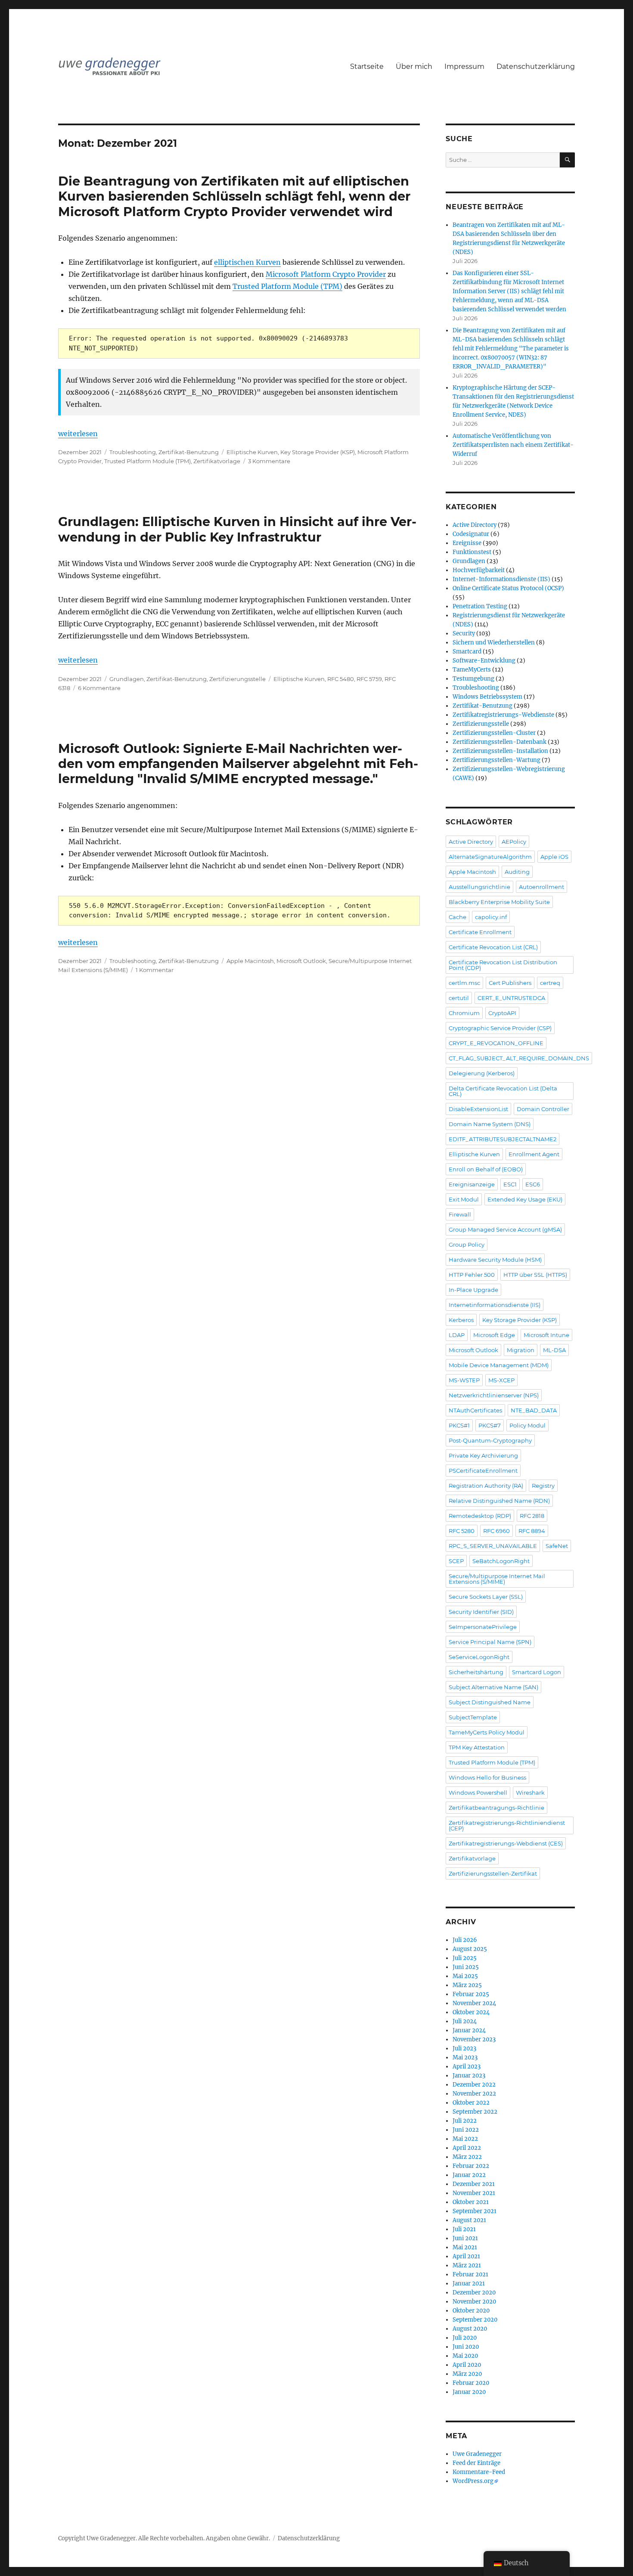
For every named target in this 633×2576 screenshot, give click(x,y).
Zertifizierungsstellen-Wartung (496, 760)
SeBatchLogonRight (501, 1561)
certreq (550, 983)
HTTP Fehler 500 (472, 1275)
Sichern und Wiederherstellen (494, 642)
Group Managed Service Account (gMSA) (505, 1229)
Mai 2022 (465, 2139)
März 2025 (467, 1985)
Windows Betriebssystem (487, 697)
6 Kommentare (99, 688)
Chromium (464, 1013)
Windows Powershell (478, 1793)
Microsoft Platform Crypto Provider (326, 274)
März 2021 (467, 2265)
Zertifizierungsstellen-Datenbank (500, 742)
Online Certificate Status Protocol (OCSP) (508, 588)
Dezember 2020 (474, 2293)
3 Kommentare (269, 461)
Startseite (367, 67)
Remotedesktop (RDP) (480, 1516)
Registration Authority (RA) (486, 1486)
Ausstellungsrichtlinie (479, 887)
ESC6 (533, 1184)
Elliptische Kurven (252, 452)
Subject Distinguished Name (490, 1702)
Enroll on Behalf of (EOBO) (486, 1169)
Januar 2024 (469, 2030)
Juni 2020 (466, 2347)
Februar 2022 (471, 2166)
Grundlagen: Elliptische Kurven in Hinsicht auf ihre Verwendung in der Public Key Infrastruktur (237, 529)
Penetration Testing (480, 606)
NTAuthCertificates (475, 1410)
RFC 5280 (462, 1531)
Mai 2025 (465, 1976)
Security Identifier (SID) (481, 1612)
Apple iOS (554, 857)
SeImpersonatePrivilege (483, 1627)
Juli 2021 (464, 2229)
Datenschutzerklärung (536, 67)
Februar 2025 (471, 1994)
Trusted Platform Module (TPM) (287, 286)
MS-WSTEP (464, 1380)
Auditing (517, 872)
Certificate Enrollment (480, 932)
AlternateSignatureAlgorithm (490, 857)
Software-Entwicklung (484, 661)
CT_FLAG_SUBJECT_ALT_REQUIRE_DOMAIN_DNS (519, 1058)
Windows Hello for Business (487, 1777)
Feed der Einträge (476, 2463)
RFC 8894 (532, 1531)
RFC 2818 (532, 1516)
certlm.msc (464, 983)
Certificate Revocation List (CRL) (493, 947)
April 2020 (467, 2365)
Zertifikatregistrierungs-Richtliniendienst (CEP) (507, 1825)
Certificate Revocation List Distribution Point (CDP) (503, 965)
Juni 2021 (465, 2238)
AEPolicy (514, 842)
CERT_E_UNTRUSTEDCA (511, 998)
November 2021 (474, 2193)
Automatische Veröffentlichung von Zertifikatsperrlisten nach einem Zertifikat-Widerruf (513, 445)
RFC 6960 (496, 1531)
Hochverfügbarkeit (479, 570)
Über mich (414, 67)
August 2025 (470, 1949)
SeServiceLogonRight (479, 1657)
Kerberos (461, 1320)
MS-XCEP (501, 1380)
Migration (521, 1350)
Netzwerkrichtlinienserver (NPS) (494, 1395)
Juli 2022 (465, 2121)
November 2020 (474, 2302)
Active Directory (475, 525)
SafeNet (557, 1546)
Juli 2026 (465, 1940)
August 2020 (470, 2329)
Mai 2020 (465, 2356)
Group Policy (467, 1245)
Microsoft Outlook (301, 961)
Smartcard (467, 652)
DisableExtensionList (478, 1109)
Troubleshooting (133, 452)
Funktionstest (472, 552)
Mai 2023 (465, 2057)
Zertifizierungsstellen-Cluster (494, 733)
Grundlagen (127, 679)
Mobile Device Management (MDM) (499, 1365)
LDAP (457, 1335)
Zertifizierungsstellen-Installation (500, 751)
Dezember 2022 (474, 2085)
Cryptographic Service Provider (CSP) (500, 1028)
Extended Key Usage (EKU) (525, 1199)
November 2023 (474, 2039)
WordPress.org (473, 2481)
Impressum (464, 67)
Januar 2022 (469, 2175)
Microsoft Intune (546, 1335)
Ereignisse (467, 543)
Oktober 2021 (471, 2202)
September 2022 (475, 2112)
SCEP (456, 1561)
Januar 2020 (469, 2392)
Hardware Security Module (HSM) (495, 1260)
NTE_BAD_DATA (534, 1410)
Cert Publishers (510, 983)
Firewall (460, 1214)
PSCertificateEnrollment (483, 1471)
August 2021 (469, 2220)
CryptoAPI (502, 1013)
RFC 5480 (341, 679)
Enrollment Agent (534, 1154)
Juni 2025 (466, 1967)
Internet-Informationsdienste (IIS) (501, 579)
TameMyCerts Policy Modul (487, 1732)
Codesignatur (471, 534)
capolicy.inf (491, 917)
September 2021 (475, 2211)
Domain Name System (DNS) (490, 1124)
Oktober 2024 (471, 2012)
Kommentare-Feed (479, 2472)
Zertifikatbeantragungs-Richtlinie (496, 1808)
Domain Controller (543, 1109)
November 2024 (474, 2003)
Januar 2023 (469, 2076)
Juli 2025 (465, 1958)
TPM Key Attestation (477, 1747)
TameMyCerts (472, 670)
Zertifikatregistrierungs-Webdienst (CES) (506, 1843)
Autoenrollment (541, 887)
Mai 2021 (465, 2247)
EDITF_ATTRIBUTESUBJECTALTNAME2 (503, 1139)
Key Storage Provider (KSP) (318, 452)
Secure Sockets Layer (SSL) (486, 1597)
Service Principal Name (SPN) (490, 1642)
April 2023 (467, 2067)
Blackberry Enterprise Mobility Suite (499, 902)
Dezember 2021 (474, 2184)
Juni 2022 (466, 2130)
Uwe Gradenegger (477, 2454)
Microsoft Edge (494, 1335)
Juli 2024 (465, 2021)
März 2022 (467, 2157)
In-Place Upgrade (473, 1290)
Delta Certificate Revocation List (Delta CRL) (503, 1091)
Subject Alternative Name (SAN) (493, 1687)
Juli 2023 (464, 2048)
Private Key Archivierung (483, 1455)
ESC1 (510, 1184)
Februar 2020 (471, 2383)
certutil (459, 998)
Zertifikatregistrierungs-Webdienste (503, 715)
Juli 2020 (465, 2338)
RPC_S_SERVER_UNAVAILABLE (493, 1546)
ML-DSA (554, 1350)
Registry (543, 1486)
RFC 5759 (369, 679)
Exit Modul (464, 1199)
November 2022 (474, 2094)
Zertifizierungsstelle (237, 679)
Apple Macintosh (250, 961)
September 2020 (475, 2320)
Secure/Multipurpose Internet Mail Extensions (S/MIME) (497, 1579)
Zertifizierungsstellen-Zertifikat (493, 1873)
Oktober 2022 (471, 2103)
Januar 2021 (469, 2283)
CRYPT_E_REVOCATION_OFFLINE (496, 1043)
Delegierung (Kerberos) (482, 1073)
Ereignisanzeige (472, 1184)
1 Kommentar (155, 970)
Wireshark (530, 1793)
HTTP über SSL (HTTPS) (535, 1275)
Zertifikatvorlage (217, 461)
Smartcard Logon (537, 1672)
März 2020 (467, 2374)
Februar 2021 (470, 2274)
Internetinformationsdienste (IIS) (495, 1305)
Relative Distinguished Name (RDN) (499, 1501)
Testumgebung (473, 679)
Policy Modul (527, 1425)
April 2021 (466, 2256)
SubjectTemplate (473, 1717)
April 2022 (467, 2148)
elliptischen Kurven (247, 262)
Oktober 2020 (471, 2311)
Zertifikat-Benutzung (189, 452)
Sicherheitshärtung (476, 1672)
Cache (458, 917)
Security (464, 633)
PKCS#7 (490, 1425)
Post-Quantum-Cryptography (490, 1440)
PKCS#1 (459, 1425)
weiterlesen (78, 433)
